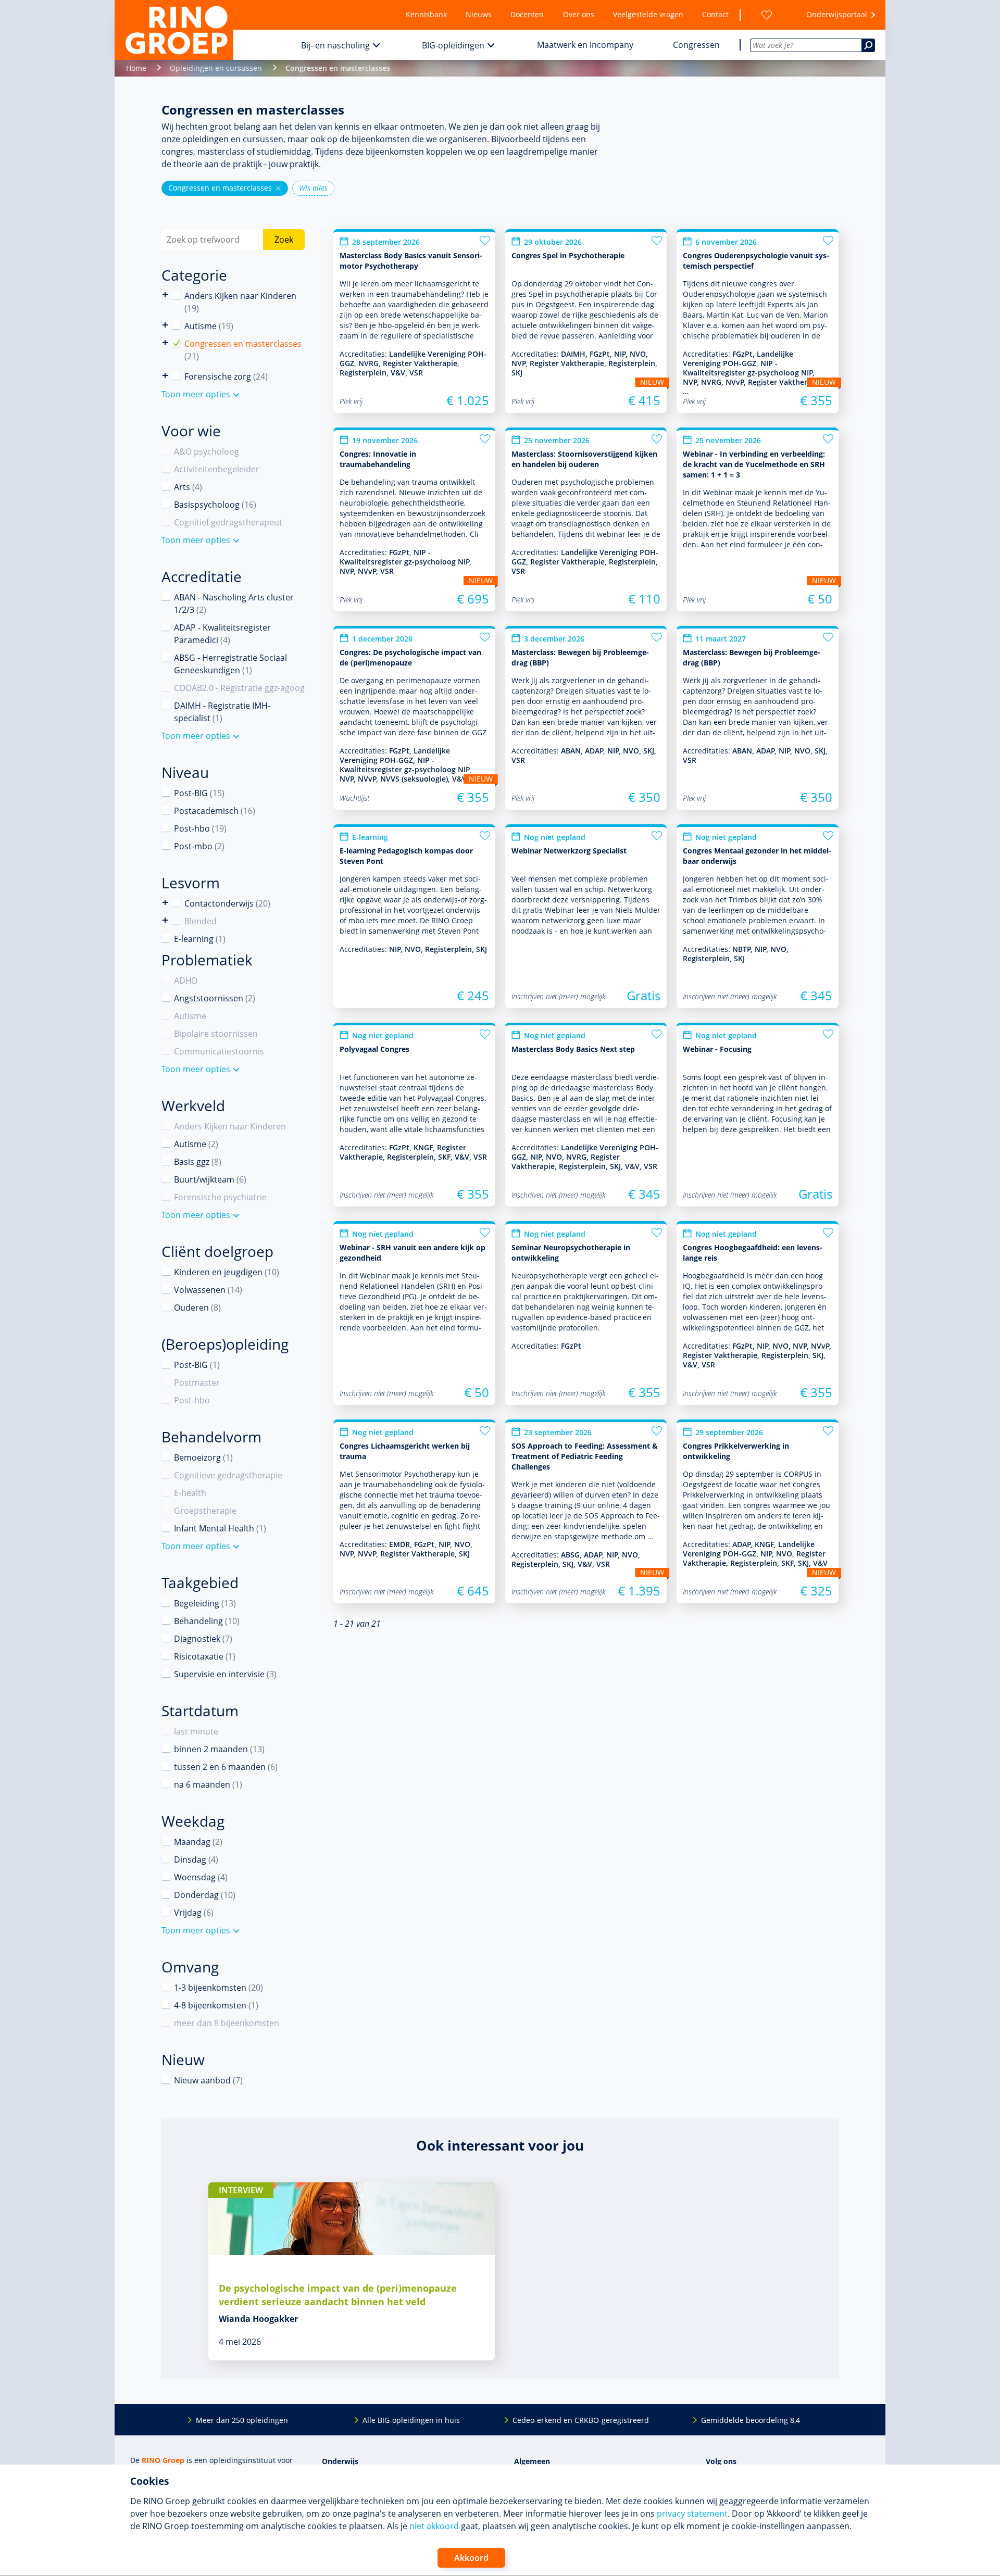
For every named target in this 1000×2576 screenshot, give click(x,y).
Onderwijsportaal (837, 14)
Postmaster (197, 1383)
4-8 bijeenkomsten (216, 2005)
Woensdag (201, 1877)
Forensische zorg (165, 376)
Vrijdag (194, 1913)
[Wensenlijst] (767, 15)
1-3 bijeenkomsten (218, 1988)
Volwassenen (208, 1290)
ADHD (186, 981)
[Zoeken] (868, 45)
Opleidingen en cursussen (216, 68)
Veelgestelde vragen (648, 14)
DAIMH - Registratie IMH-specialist (222, 712)
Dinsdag (196, 1859)
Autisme (209, 326)
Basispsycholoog (215, 505)
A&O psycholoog (207, 451)
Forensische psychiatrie (220, 1197)
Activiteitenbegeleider (217, 469)
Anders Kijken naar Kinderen (165, 295)
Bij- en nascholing (335, 45)
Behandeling (207, 1621)
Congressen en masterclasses (225, 188)
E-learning (200, 939)
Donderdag (205, 1895)
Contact (715, 14)
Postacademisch (215, 811)
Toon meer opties (196, 394)
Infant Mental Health (220, 1528)
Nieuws (479, 14)
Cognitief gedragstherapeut (228, 522)
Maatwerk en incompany (585, 45)
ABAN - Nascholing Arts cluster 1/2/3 (234, 604)
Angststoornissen (215, 998)
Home (136, 68)
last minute (196, 1731)
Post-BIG (199, 793)
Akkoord (471, 2558)
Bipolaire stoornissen (216, 1034)
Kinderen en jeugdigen (227, 1272)
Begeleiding (205, 1603)
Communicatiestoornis (219, 1051)
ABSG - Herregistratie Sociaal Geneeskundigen (230, 664)
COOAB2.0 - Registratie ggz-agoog (239, 688)
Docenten (527, 14)
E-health (190, 1493)
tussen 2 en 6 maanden (226, 1767)
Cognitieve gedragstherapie (228, 1475)
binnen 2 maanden (219, 1749)
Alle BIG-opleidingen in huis (411, 2420)
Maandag (198, 1842)
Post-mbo (199, 846)
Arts (188, 487)
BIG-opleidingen (453, 45)
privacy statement (692, 2514)
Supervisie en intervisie (225, 1674)
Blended (165, 920)
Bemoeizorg (203, 1457)
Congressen (696, 45)
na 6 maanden (208, 1785)
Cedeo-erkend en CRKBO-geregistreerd (581, 2420)
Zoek (284, 240)
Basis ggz (198, 1162)
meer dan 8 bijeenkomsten (227, 2023)
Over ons (579, 14)
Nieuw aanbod (208, 2080)
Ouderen (197, 1308)
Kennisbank (426, 14)
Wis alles (313, 188)
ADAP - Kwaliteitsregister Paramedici (222, 634)
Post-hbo (200, 828)
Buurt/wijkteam (210, 1179)
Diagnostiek (203, 1639)
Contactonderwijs (165, 903)
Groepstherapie (205, 1511)
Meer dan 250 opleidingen (242, 2420)
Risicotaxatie (205, 1656)
